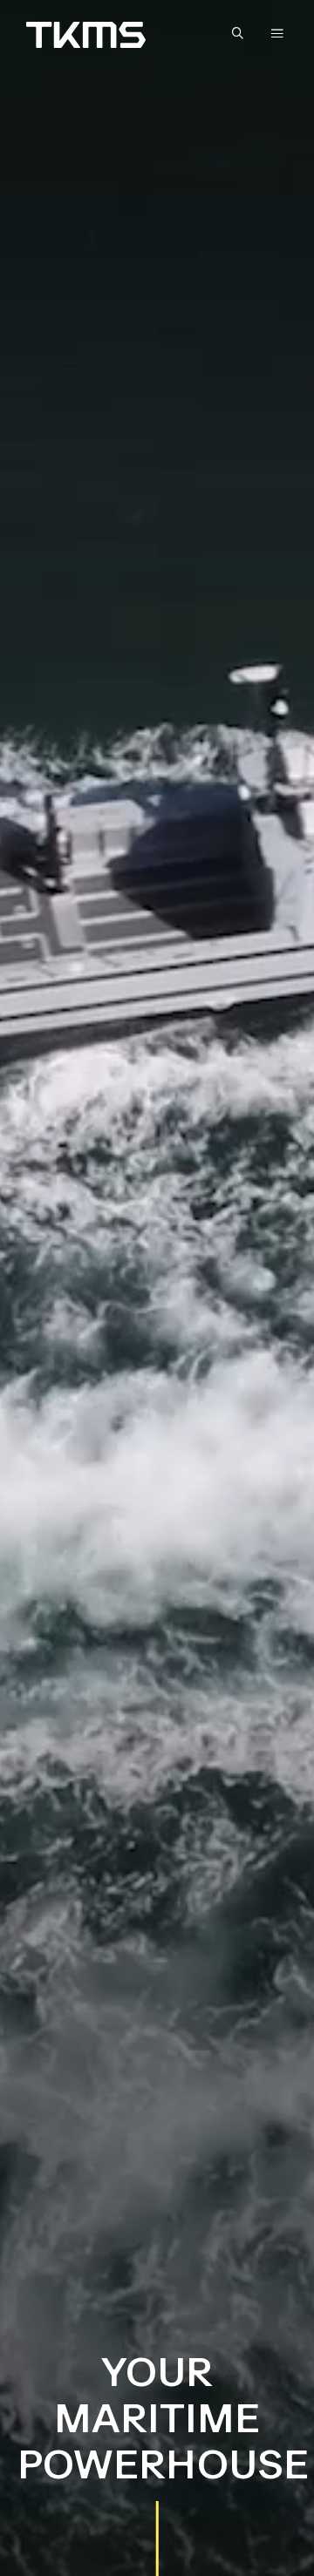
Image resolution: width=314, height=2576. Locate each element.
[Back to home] (86, 35)
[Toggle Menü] (277, 33)
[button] (242, 34)
